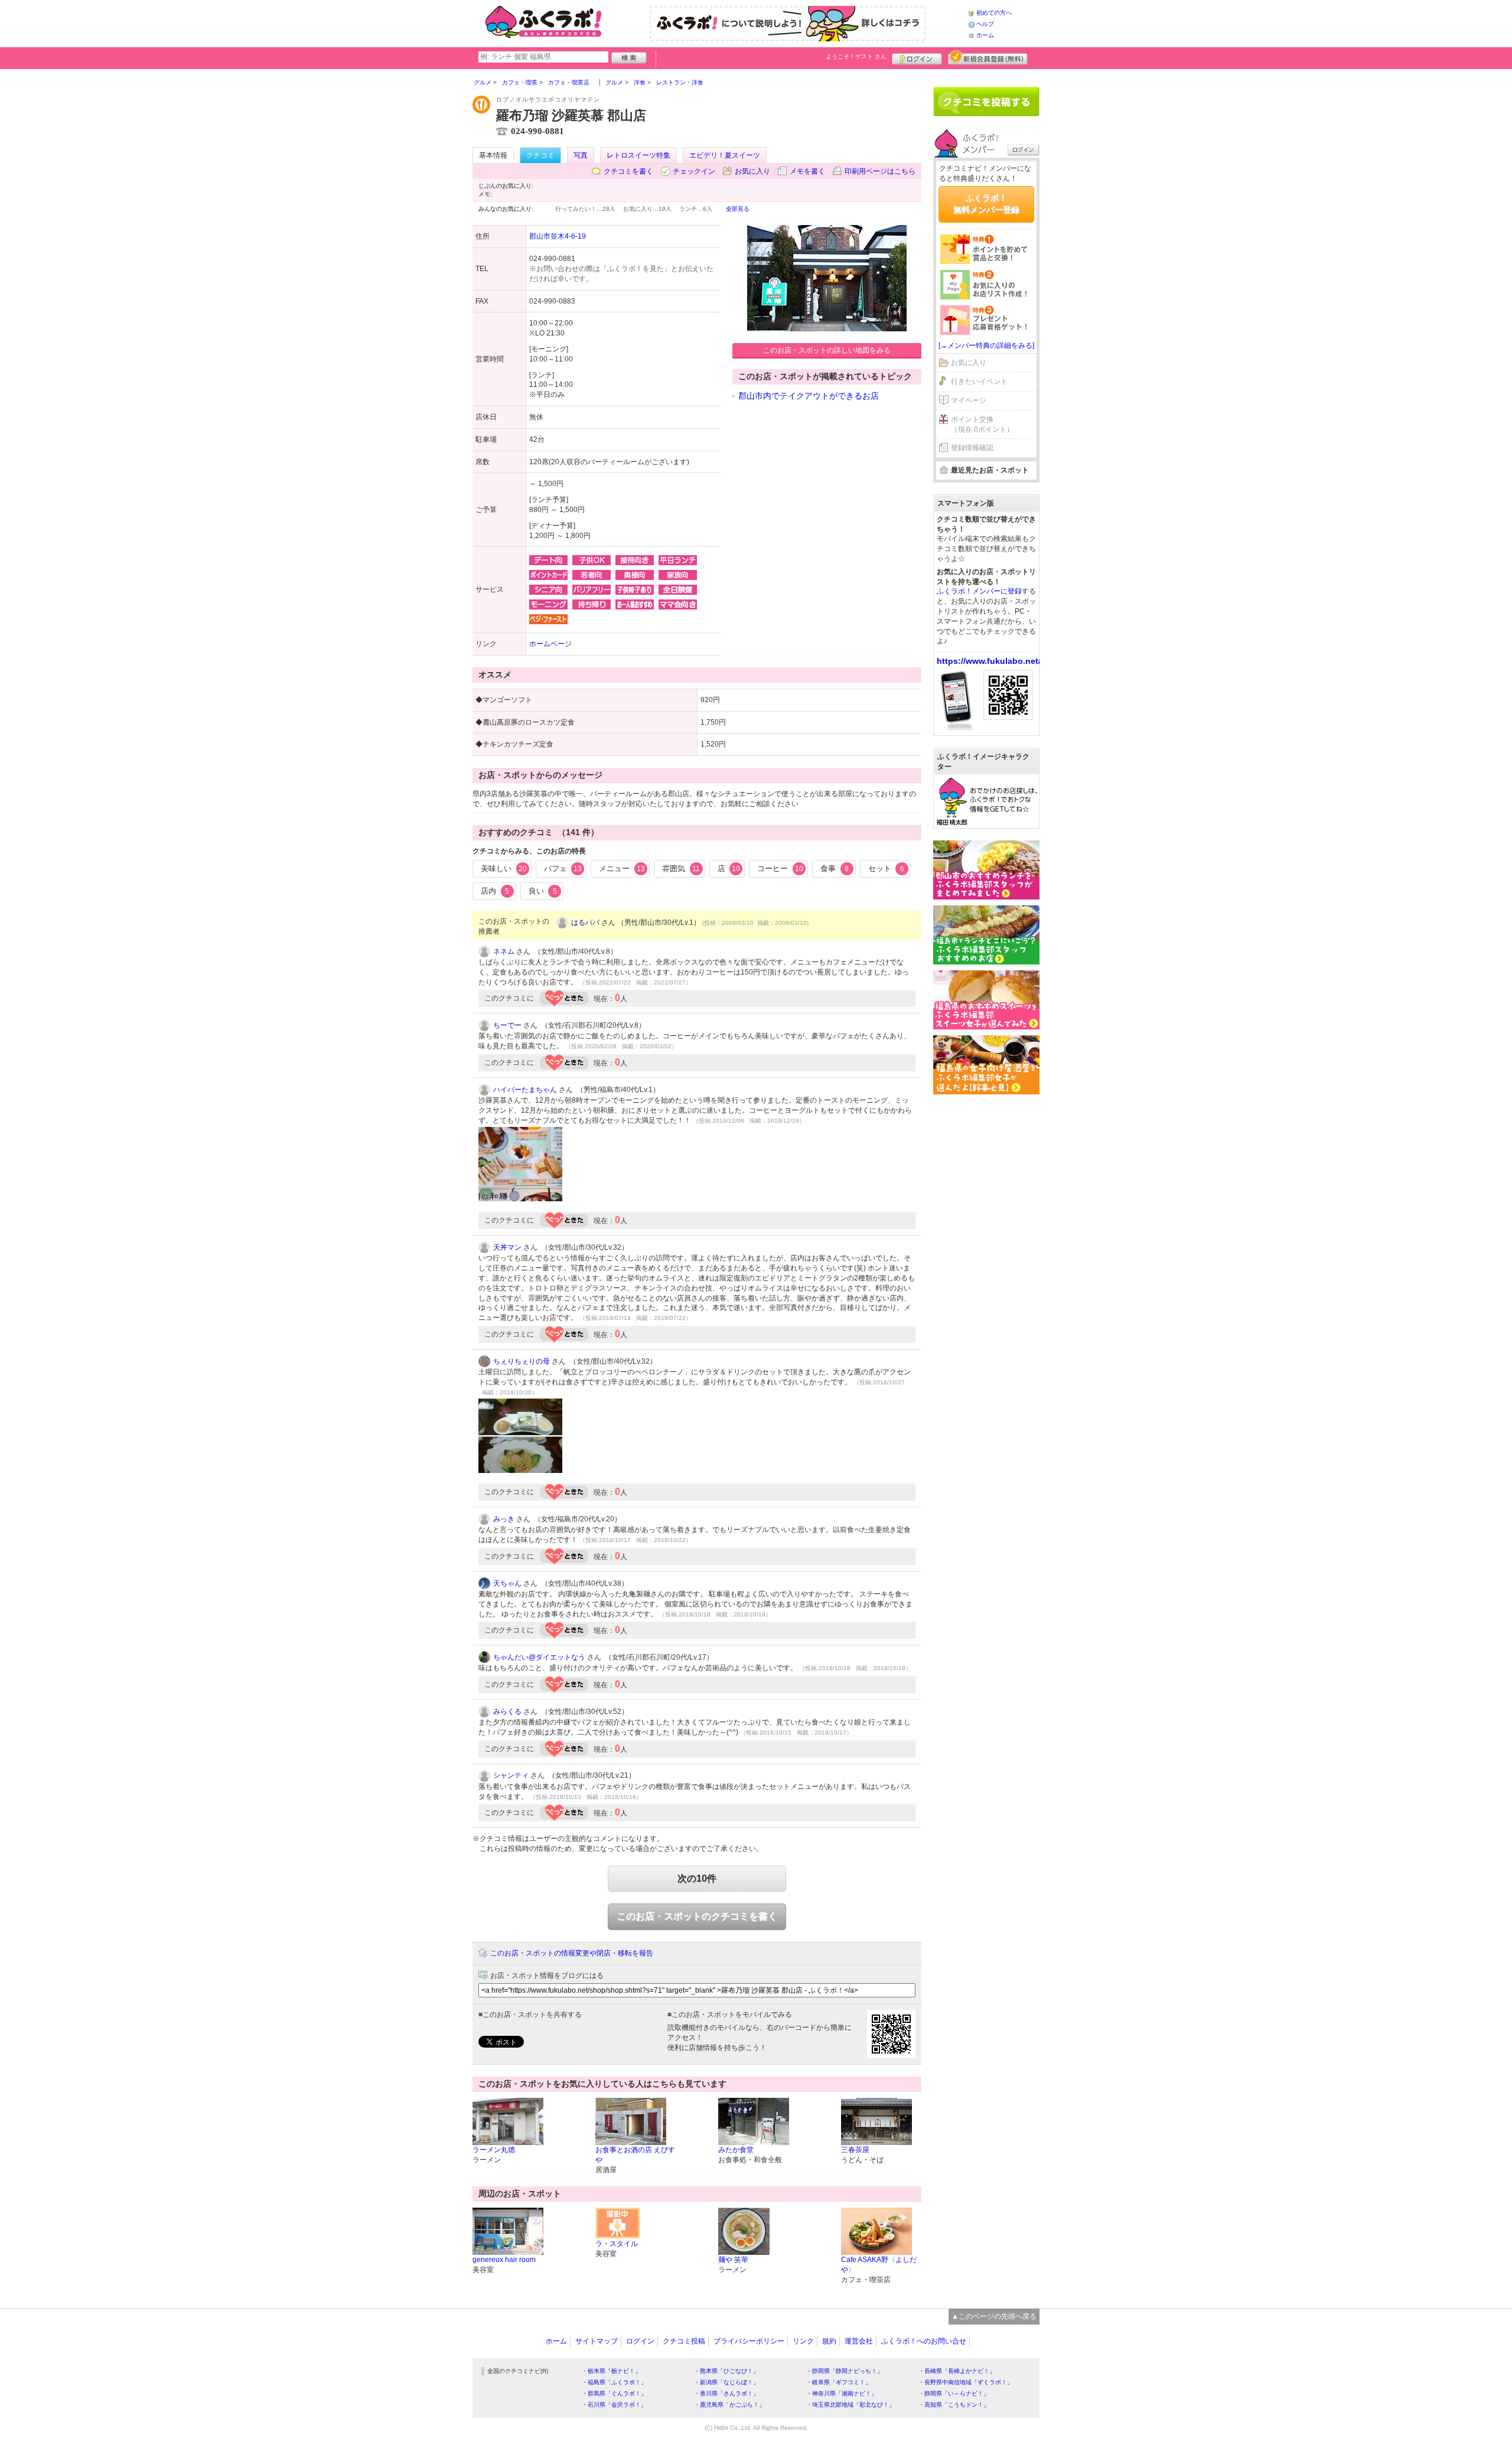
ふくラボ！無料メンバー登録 (986, 204)
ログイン (917, 57)
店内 (495, 891)
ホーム (985, 35)
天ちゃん (507, 1583)
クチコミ (540, 155)
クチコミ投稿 (684, 2341)
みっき (504, 1519)
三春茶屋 (855, 2150)
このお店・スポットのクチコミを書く (697, 1916)
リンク (803, 2341)
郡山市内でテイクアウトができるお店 (809, 396)
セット (886, 868)
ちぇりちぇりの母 (522, 1361)
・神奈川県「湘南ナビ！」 (842, 2393)
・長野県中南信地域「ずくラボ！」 (966, 2382)
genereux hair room (504, 2260)
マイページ (969, 400)
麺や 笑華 (733, 2260)
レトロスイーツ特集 (638, 155)
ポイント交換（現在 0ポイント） (982, 424)
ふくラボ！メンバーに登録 (979, 591)
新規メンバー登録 (988, 57)
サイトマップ (597, 2341)
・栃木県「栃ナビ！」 (611, 2371)
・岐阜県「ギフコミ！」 (839, 2382)
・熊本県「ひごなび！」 (726, 2371)
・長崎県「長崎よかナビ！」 (957, 2371)
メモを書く (807, 171)
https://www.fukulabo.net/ (989, 661)
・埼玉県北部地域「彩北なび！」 (850, 2405)
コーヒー (780, 868)
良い (543, 891)
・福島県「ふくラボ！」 (614, 2382)
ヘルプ (985, 24)
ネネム (504, 951)
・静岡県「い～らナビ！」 (954, 2393)
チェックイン (694, 171)
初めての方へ (994, 13)
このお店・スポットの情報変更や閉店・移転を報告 (572, 1953)
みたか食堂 (736, 2150)
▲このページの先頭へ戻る (994, 2316)
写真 (581, 155)
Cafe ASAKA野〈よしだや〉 (879, 2265)
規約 (829, 2341)
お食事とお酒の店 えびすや (635, 2155)
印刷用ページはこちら (880, 171)
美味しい (504, 868)
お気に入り (752, 171)
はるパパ (585, 923)
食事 (835, 868)
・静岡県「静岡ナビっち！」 (845, 2371)
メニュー (622, 868)
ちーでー (507, 1025)
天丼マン (507, 1247)
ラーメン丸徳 (494, 2150)
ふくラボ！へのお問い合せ (924, 2341)
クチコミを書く (628, 171)
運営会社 (859, 2341)
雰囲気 (681, 868)
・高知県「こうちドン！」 (954, 2405)
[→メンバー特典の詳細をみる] (986, 346)
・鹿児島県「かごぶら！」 (729, 2405)
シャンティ (511, 1775)
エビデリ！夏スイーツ (725, 155)
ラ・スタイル (617, 2244)
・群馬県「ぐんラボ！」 (614, 2393)
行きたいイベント (979, 382)
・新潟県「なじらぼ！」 (726, 2382)
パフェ (563, 868)
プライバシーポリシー (749, 2341)
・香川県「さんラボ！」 (726, 2393)
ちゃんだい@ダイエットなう (539, 1657)
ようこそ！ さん (856, 56)
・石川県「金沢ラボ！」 (614, 2405)
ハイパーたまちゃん (525, 1090)
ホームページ (550, 644)
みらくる (507, 1712)
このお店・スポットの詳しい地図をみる (827, 350)
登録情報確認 (972, 448)
